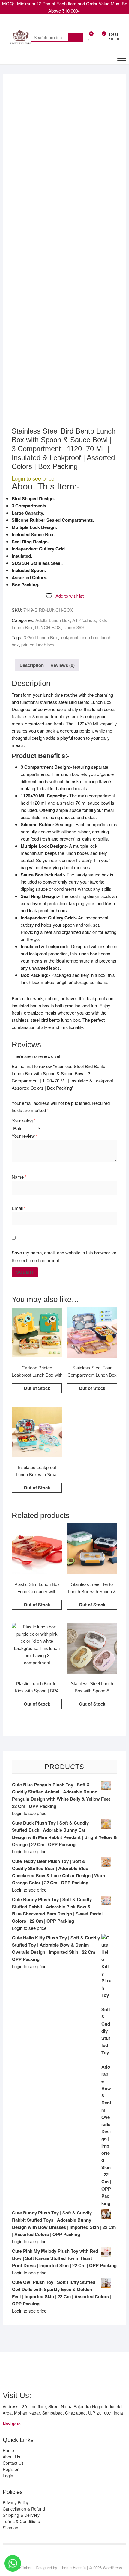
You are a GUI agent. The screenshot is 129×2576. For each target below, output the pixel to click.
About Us (11, 2457)
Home (8, 2450)
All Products (84, 620)
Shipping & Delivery (21, 2515)
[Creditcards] (72, 2373)
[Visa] (29, 2373)
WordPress (112, 2567)
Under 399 (73, 627)
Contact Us (13, 2463)
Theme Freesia (73, 2567)
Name (19, 1177)
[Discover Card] (61, 2373)
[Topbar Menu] (121, 25)
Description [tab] (32, 665)
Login (8, 2476)
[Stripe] (83, 2373)
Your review (25, 1136)
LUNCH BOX (48, 627)
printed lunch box (38, 645)
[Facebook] (57, 2555)
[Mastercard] (18, 2373)
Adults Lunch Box (53, 620)
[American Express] (7, 2373)
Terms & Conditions (21, 2521)
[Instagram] (69, 2555)
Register (11, 2469)
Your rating (24, 1121)
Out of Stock (37, 1388)
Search (76, 37)
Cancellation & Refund (24, 2509)
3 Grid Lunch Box (41, 637)
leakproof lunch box (79, 637)
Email (19, 1208)
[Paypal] (40, 2373)
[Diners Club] (51, 2373)
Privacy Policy (16, 2502)
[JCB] (94, 2373)
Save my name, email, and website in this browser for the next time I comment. (64, 1256)
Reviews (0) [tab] (63, 665)
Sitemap (10, 2528)
